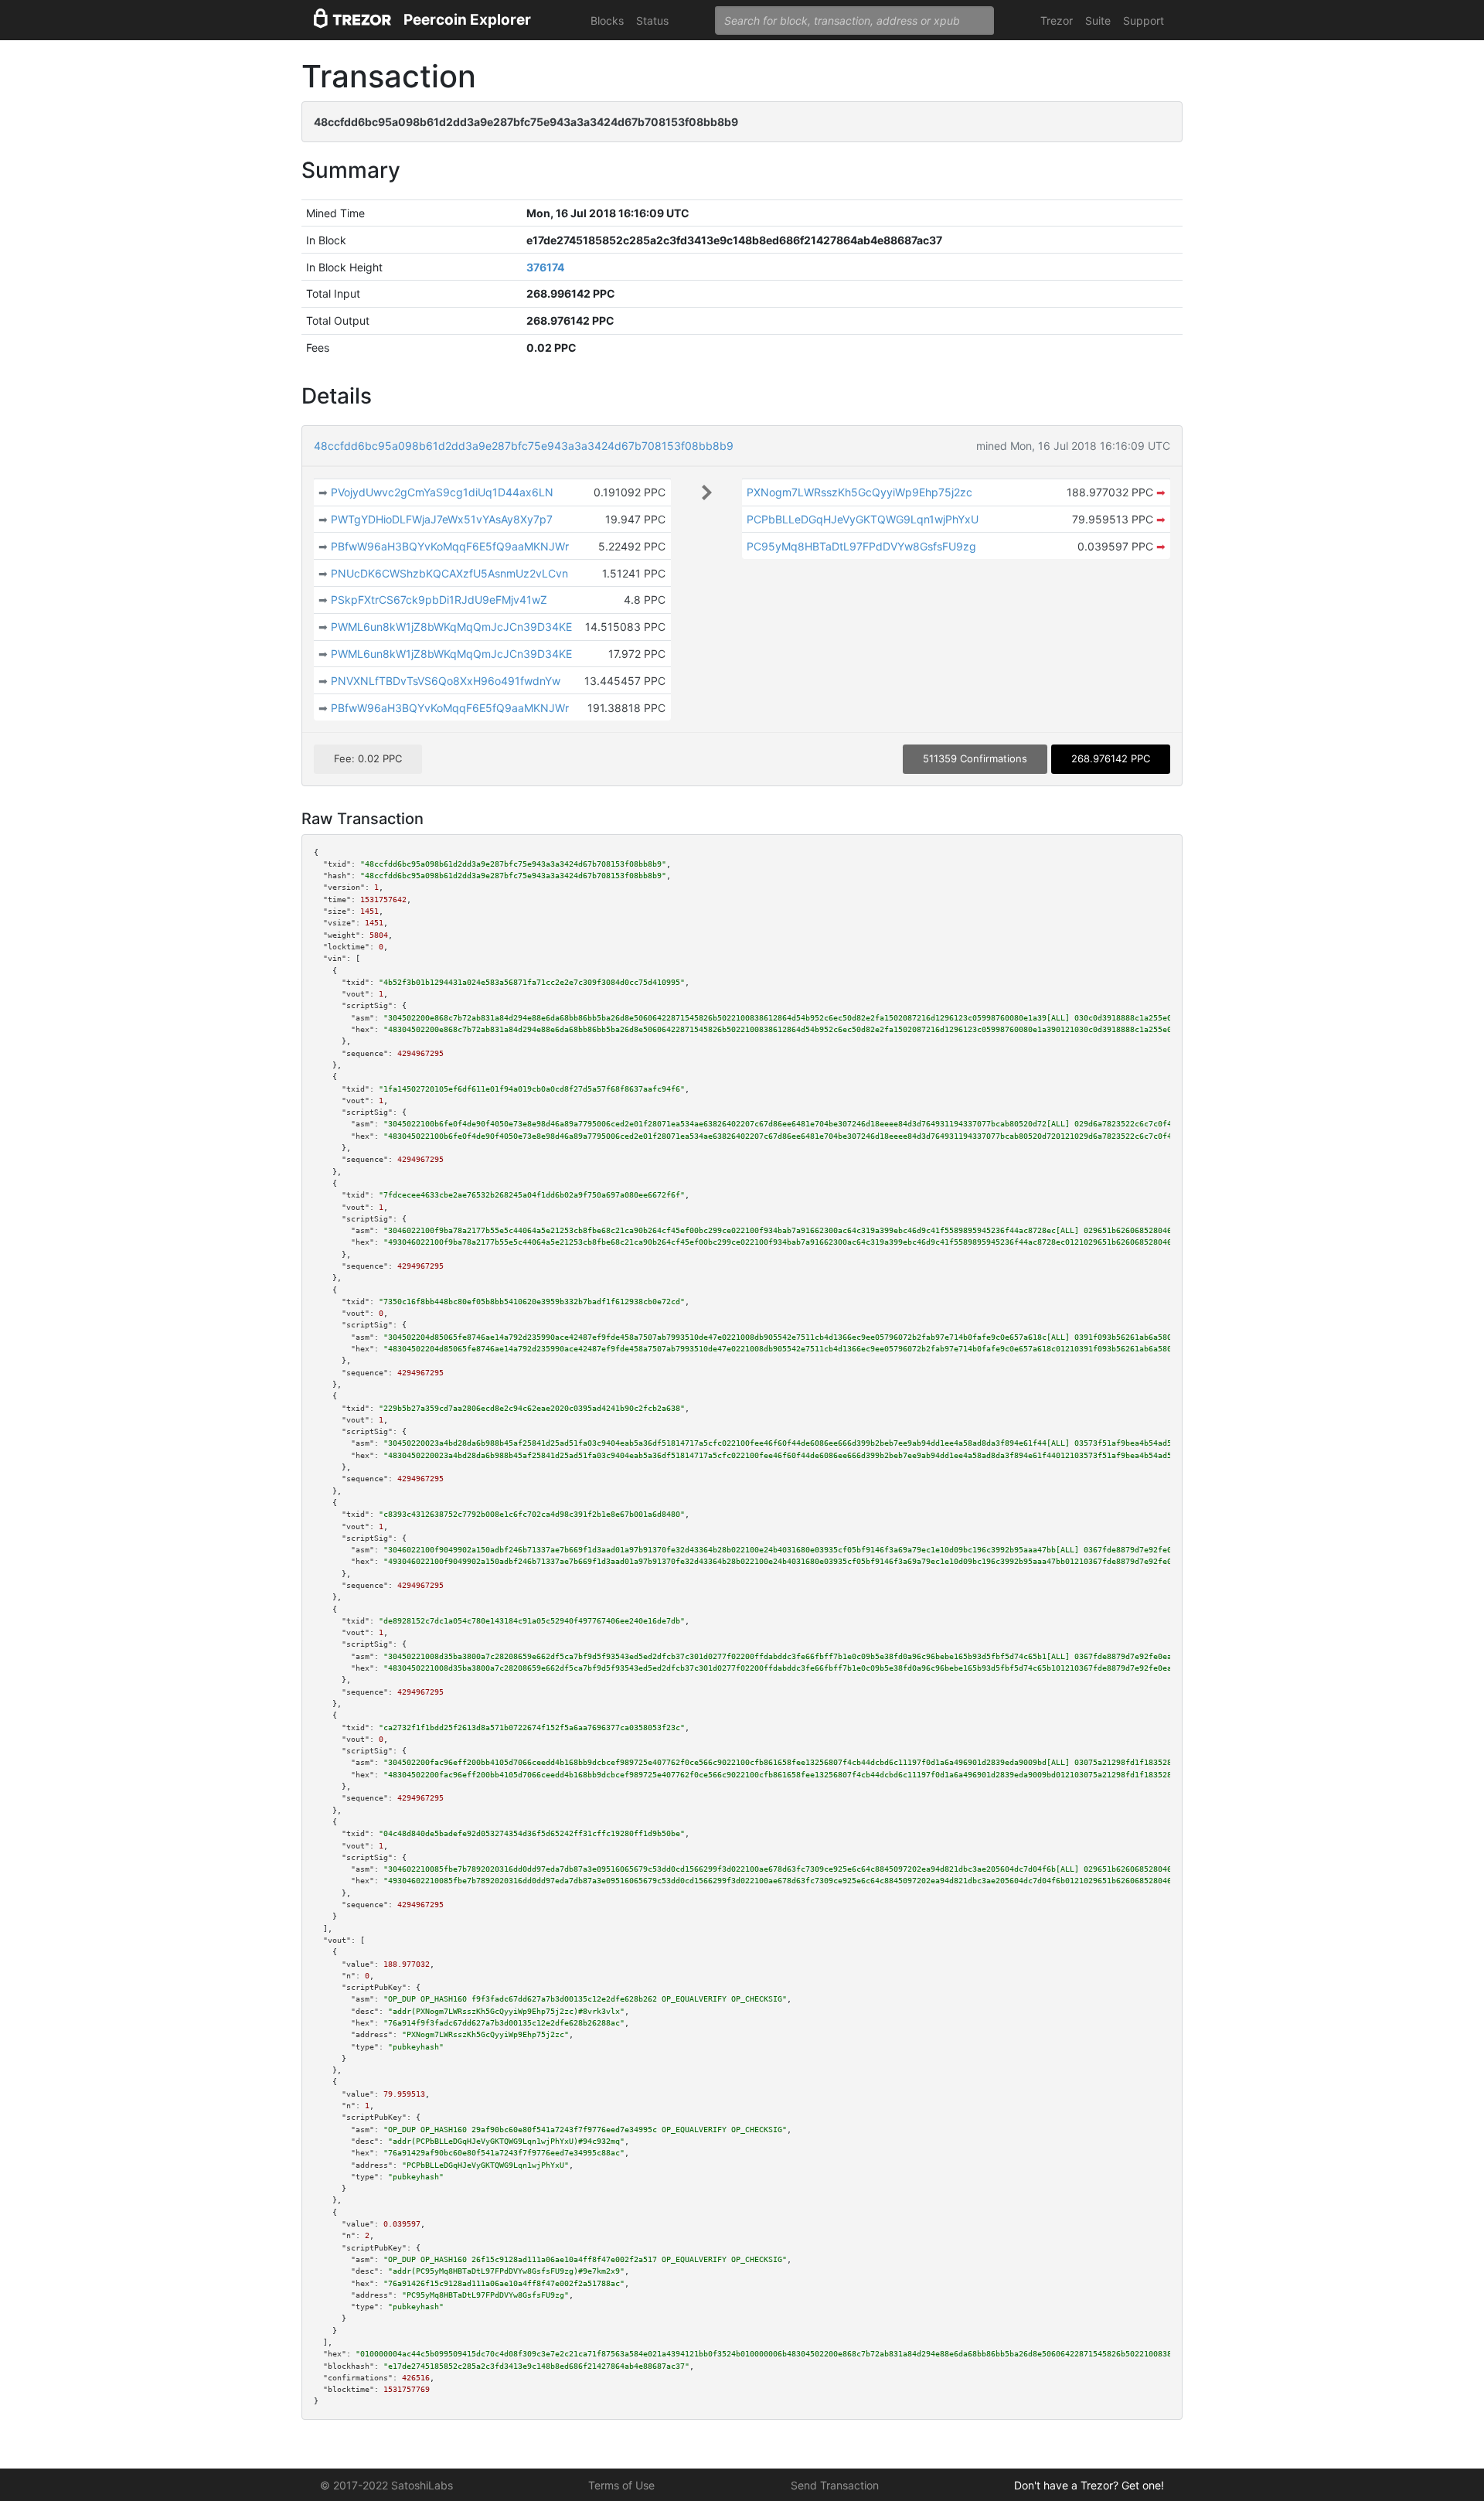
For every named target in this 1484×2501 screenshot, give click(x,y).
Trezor (1057, 20)
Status (652, 20)
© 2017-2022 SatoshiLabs (386, 2485)
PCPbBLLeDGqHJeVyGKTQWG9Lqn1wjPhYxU (863, 519)
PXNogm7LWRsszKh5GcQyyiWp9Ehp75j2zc (859, 492)
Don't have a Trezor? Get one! (1089, 2485)
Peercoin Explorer (467, 20)
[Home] (352, 20)
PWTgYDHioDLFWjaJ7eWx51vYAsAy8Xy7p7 (442, 519)
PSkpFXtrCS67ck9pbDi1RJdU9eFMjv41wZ (439, 600)
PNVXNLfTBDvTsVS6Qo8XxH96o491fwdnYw (446, 681)
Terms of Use (621, 2485)
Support (1144, 20)
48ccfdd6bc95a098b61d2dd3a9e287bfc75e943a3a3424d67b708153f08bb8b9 (524, 446)
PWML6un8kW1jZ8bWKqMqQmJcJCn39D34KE (451, 627)
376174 (545, 267)
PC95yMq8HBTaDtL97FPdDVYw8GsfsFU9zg (861, 546)
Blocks (607, 20)
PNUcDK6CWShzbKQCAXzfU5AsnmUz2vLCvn (449, 573)
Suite (1098, 20)
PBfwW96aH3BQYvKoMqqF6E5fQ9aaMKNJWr (450, 546)
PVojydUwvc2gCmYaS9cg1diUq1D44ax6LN (442, 492)
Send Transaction (835, 2485)
